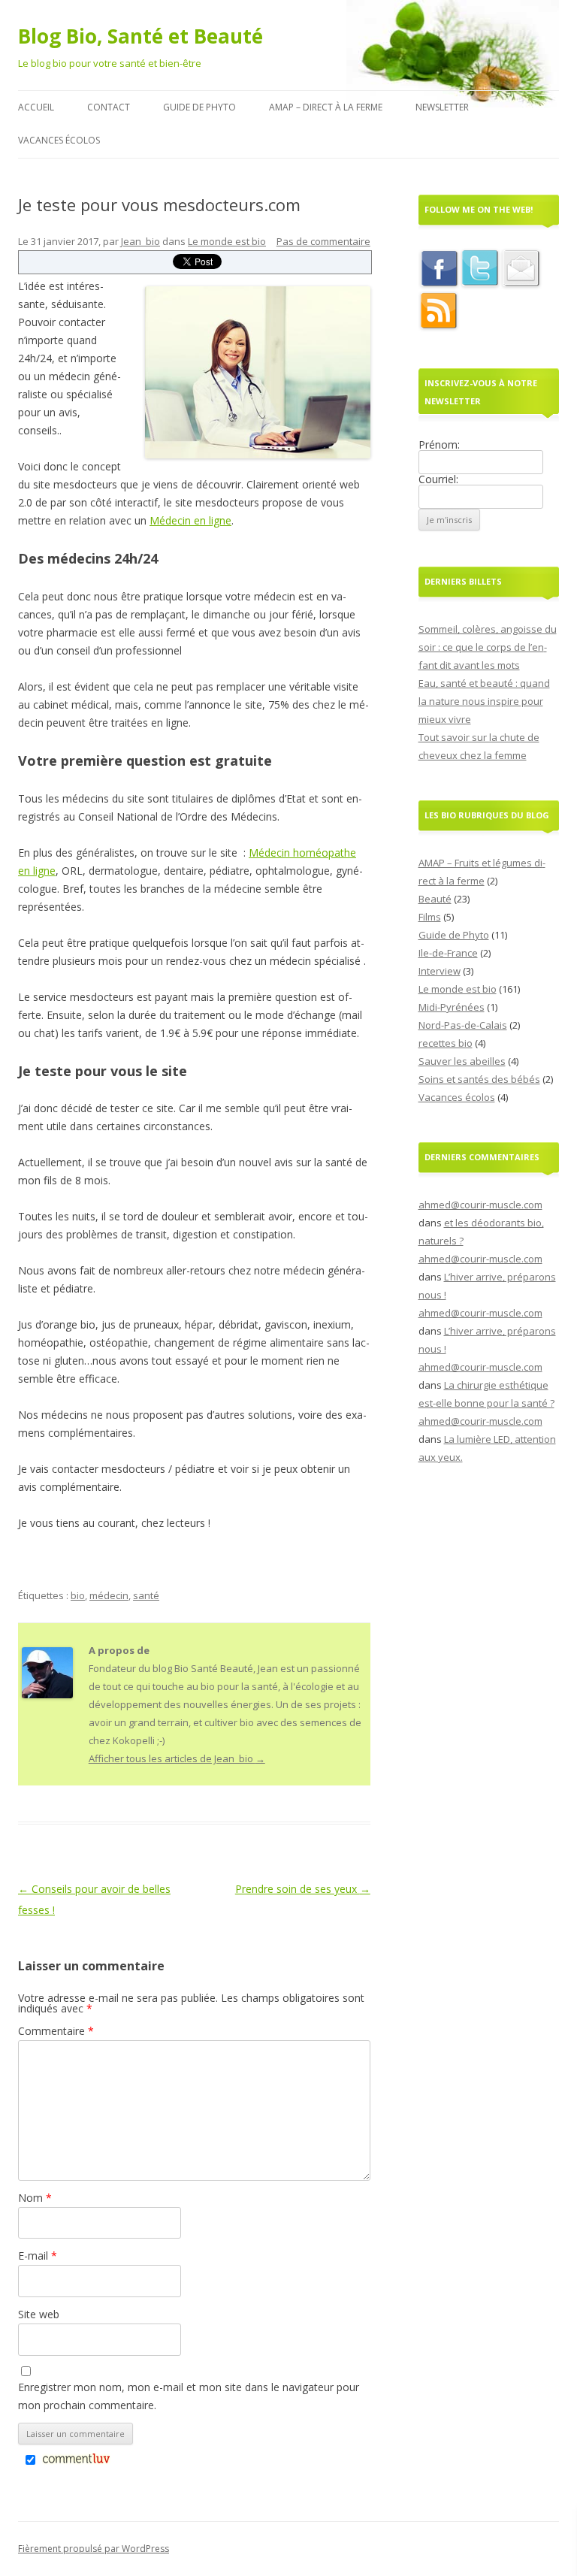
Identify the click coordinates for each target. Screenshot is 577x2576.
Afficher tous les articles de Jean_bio (177, 1758)
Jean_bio (140, 241)
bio (78, 1595)
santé (146, 1595)
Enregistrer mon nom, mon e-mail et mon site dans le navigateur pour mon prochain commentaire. (189, 2396)
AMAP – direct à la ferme (326, 107)
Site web (39, 2314)
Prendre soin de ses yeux (303, 1889)
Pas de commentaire (323, 241)
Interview (440, 971)
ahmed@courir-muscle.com (480, 1205)
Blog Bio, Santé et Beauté (140, 36)
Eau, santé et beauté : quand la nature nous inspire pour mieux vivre (484, 701)
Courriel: (438, 479)
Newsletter (442, 107)
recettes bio (446, 1043)
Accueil (36, 107)
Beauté (435, 899)
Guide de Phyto (199, 107)
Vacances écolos (59, 140)
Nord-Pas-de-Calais (463, 1025)
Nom (35, 2198)
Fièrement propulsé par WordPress (94, 2549)
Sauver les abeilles (462, 1061)
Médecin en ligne (190, 520)
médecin (109, 1595)
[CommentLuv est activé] (76, 2461)
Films (430, 917)
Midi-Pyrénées (452, 1007)
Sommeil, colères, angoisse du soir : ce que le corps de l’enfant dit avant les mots (488, 647)
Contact (109, 107)
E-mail (38, 2256)
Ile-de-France (448, 953)
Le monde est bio (227, 241)
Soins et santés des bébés (479, 1079)
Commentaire (56, 2031)
